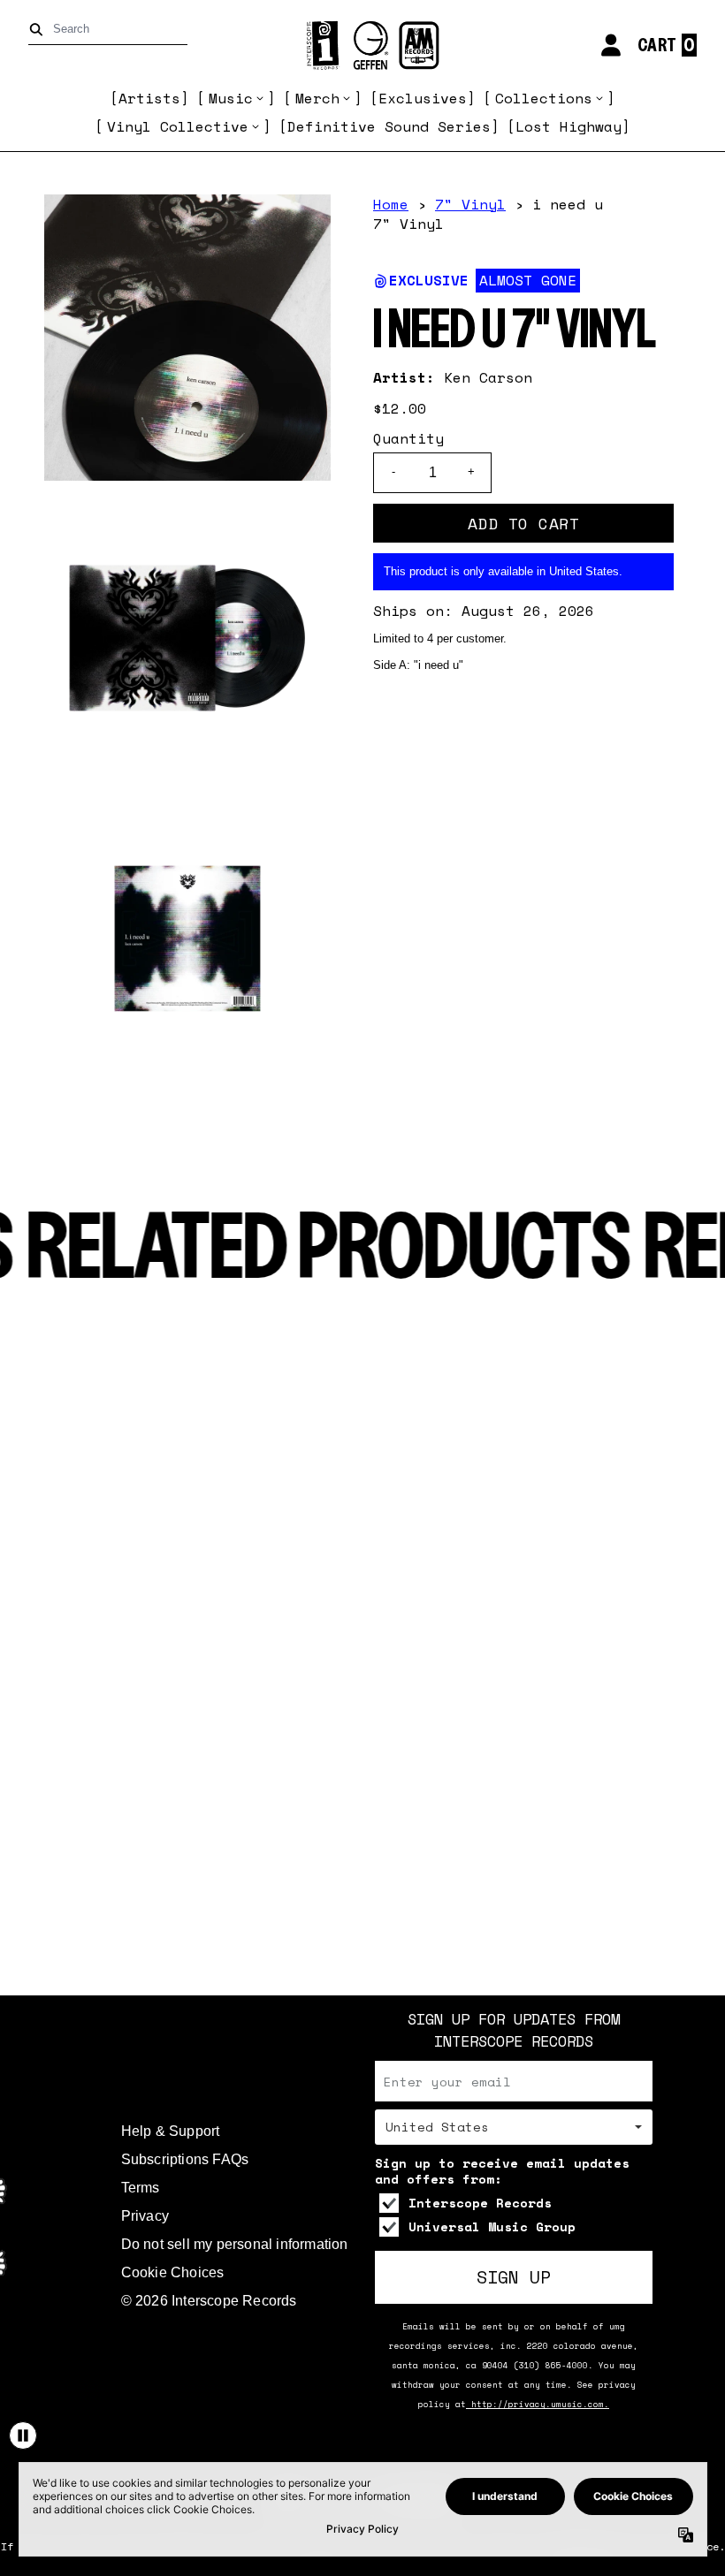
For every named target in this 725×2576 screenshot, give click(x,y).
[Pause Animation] (23, 2435)
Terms (141, 2188)
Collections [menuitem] (544, 98)
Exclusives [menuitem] (423, 98)
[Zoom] (187, 338)
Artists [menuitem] (149, 98)
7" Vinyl (470, 204)
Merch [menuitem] (317, 98)
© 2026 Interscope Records (209, 2301)
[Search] (39, 30)
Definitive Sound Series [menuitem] (389, 126)
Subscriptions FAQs (185, 2159)
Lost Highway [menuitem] (569, 126)
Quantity (408, 438)
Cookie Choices (173, 2272)
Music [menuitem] (231, 98)
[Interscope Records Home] (362, 46)
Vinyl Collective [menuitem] (178, 126)
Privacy (145, 2216)
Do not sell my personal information (235, 2244)
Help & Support (171, 2131)
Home (391, 204)
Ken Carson (488, 377)
